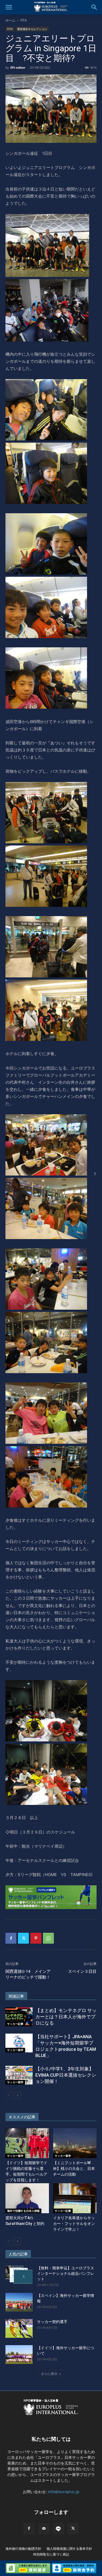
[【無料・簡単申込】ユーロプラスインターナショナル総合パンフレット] (19, 2275)
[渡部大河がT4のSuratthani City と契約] (27, 2198)
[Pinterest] (36, 1938)
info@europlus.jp (64, 2492)
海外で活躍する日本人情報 (23, 2211)
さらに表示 (49, 2374)
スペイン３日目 (82, 1971)
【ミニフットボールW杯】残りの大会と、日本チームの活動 (74, 2169)
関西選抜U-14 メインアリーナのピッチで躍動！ (28, 1974)
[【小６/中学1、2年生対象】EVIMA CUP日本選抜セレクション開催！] (19, 2075)
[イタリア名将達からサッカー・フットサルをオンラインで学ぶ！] (75, 2198)
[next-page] (18, 2095)
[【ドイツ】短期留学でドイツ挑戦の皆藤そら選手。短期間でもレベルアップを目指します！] (27, 2143)
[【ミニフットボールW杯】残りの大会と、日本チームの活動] (75, 2143)
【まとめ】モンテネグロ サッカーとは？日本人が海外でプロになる (66, 2017)
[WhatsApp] (48, 1938)
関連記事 (16, 1996)
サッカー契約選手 (52, 2322)
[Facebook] (11, 1938)
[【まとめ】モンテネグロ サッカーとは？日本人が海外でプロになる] (19, 2017)
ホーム (10, 20)
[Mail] (44, 2529)
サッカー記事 (15, 2024)
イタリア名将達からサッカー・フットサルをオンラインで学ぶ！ (74, 2224)
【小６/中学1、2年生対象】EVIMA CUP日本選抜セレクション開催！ (66, 2075)
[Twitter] (23, 1938)
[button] (9, 7)
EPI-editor (18, 67)
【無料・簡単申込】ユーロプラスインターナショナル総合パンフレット (66, 2273)
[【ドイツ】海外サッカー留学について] (19, 2355)
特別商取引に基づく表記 (51, 2554)
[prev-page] (9, 2095)
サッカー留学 (15, 2050)
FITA (24, 20)
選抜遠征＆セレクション (32, 29)
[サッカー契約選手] (19, 2328)
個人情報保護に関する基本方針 (69, 2549)
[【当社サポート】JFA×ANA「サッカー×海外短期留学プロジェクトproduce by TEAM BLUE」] (19, 2043)
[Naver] (58, 2529)
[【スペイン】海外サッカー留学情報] (19, 2302)
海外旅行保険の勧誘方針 (23, 2549)
